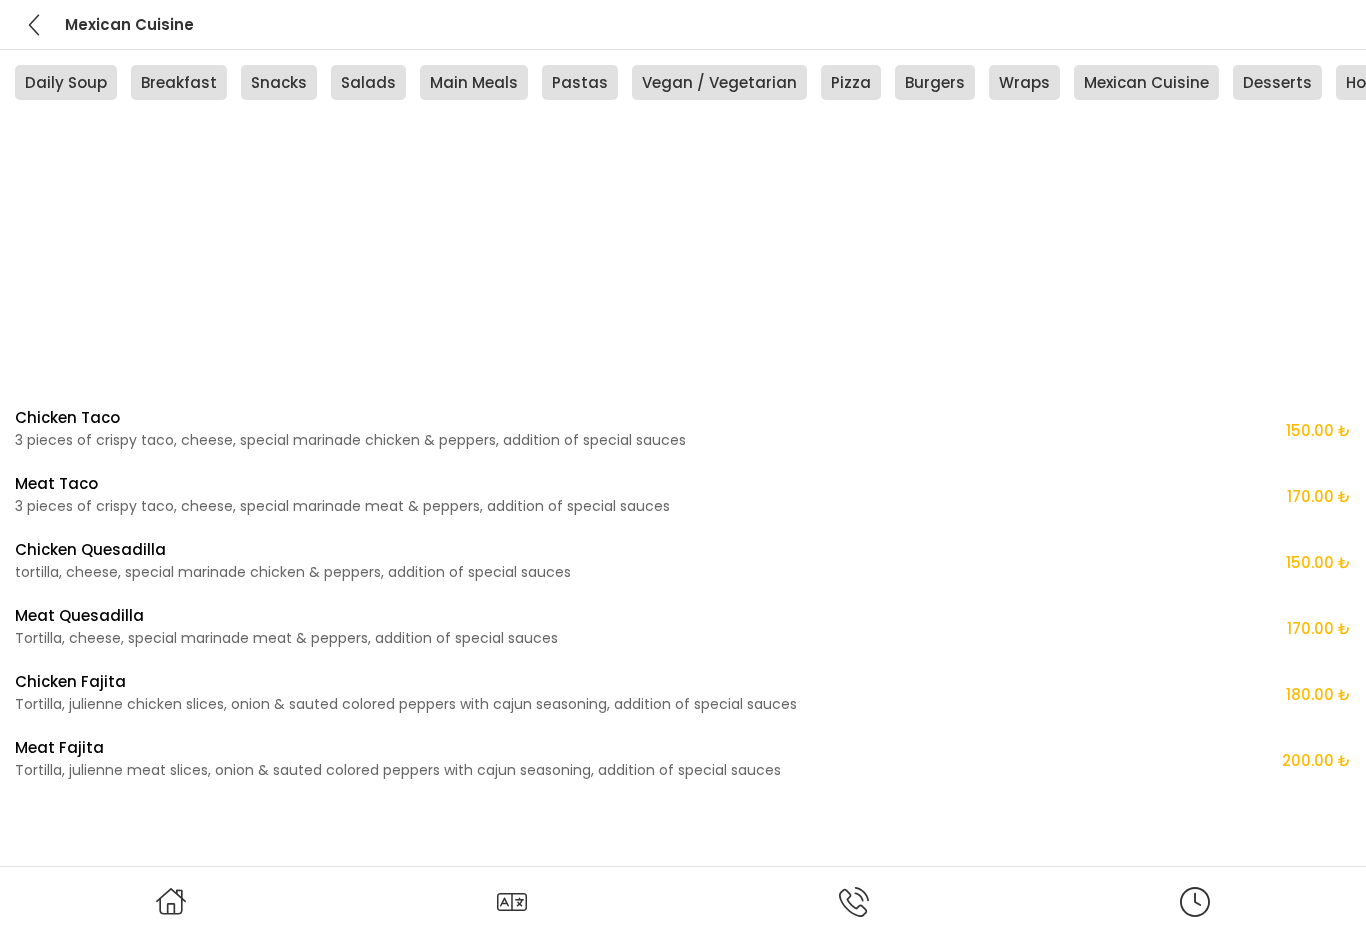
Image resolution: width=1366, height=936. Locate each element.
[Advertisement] (615, 270)
